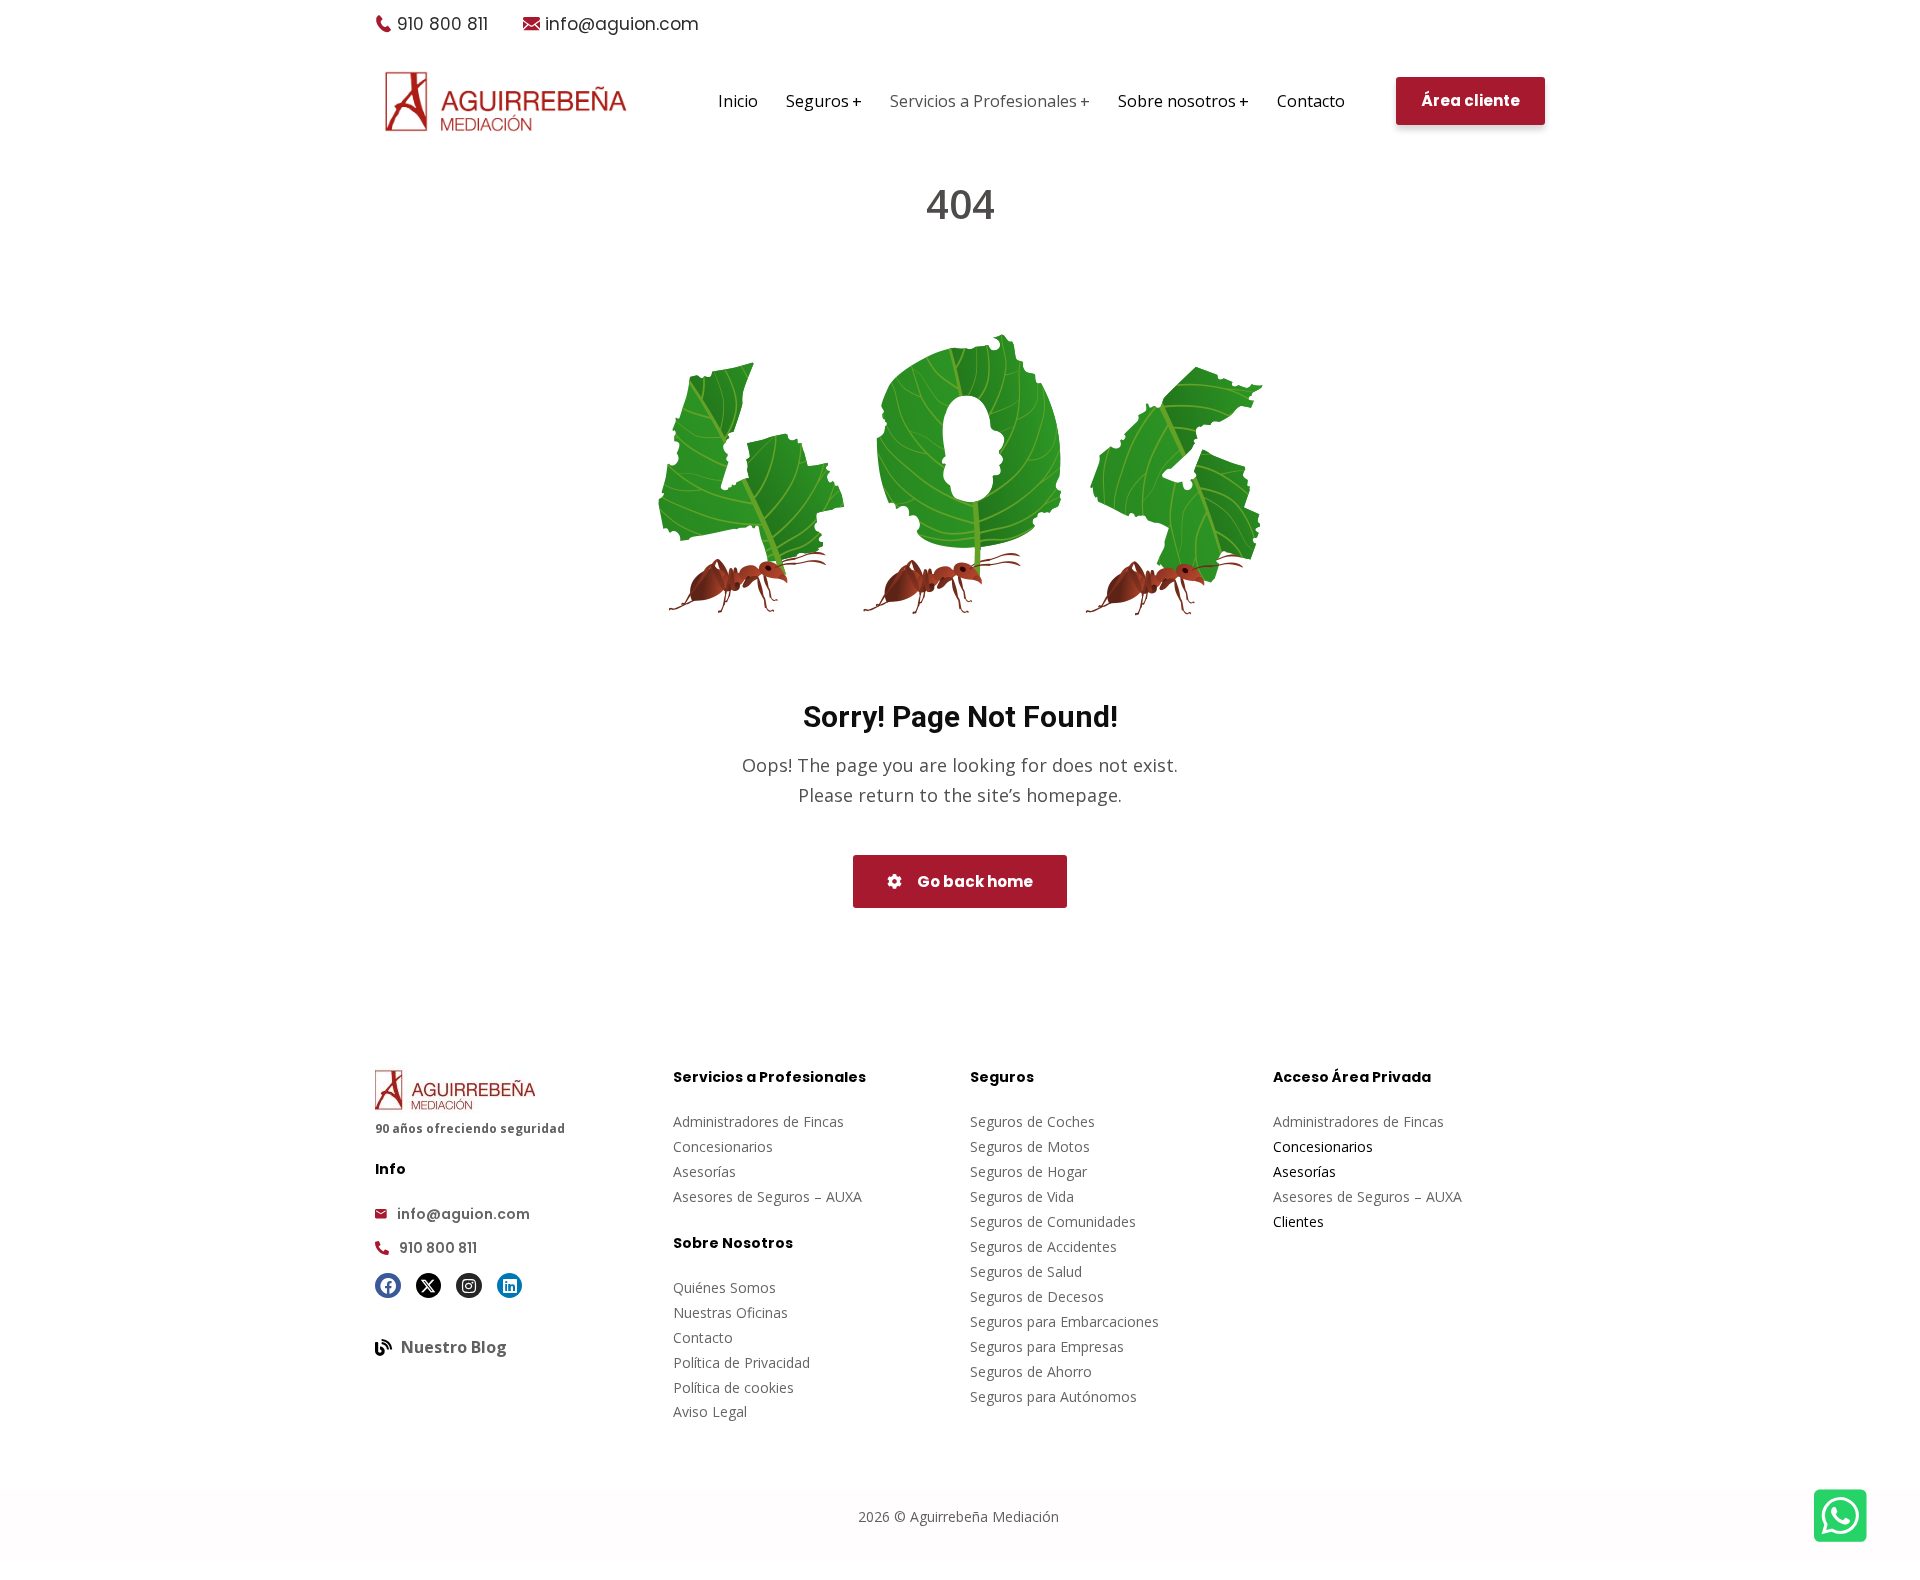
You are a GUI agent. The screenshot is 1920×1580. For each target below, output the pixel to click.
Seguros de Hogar (1028, 1171)
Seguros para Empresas (1047, 1346)
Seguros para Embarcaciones (1064, 1321)
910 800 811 (442, 24)
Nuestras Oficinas (730, 1312)
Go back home (973, 881)
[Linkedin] (510, 1286)
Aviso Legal (710, 1411)
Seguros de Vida (1022, 1196)
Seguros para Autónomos (1053, 1396)
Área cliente (1470, 100)
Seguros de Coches (1032, 1121)
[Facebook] (388, 1286)
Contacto (703, 1337)
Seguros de (1008, 1146)
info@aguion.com (622, 24)
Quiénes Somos (724, 1287)
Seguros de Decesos (1037, 1296)
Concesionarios (723, 1146)
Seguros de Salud (1026, 1271)
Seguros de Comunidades (1053, 1221)
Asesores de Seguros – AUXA (767, 1196)
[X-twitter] (429, 1286)
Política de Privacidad (741, 1362)
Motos (1068, 1146)
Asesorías (704, 1171)
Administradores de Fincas (758, 1121)
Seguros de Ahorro (1031, 1371)
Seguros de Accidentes (1043, 1246)
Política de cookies (733, 1387)
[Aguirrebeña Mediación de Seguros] (506, 101)
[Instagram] (469, 1286)
